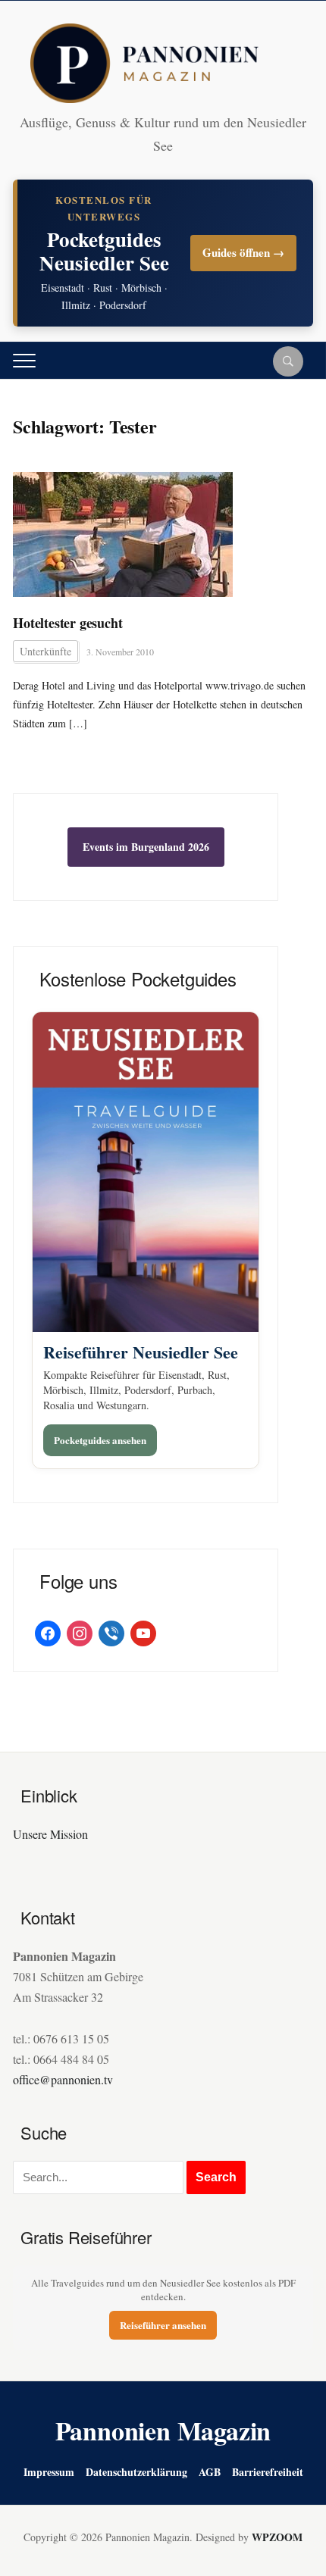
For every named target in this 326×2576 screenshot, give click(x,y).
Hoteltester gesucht (67, 623)
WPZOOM (277, 2537)
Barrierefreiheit (268, 2472)
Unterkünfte (45, 651)
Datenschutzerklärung (136, 2472)
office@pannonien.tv (63, 2079)
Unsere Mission (50, 1834)
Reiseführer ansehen (163, 2325)
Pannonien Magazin (163, 2431)
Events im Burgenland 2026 (146, 847)
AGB (210, 2472)
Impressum (49, 2472)
